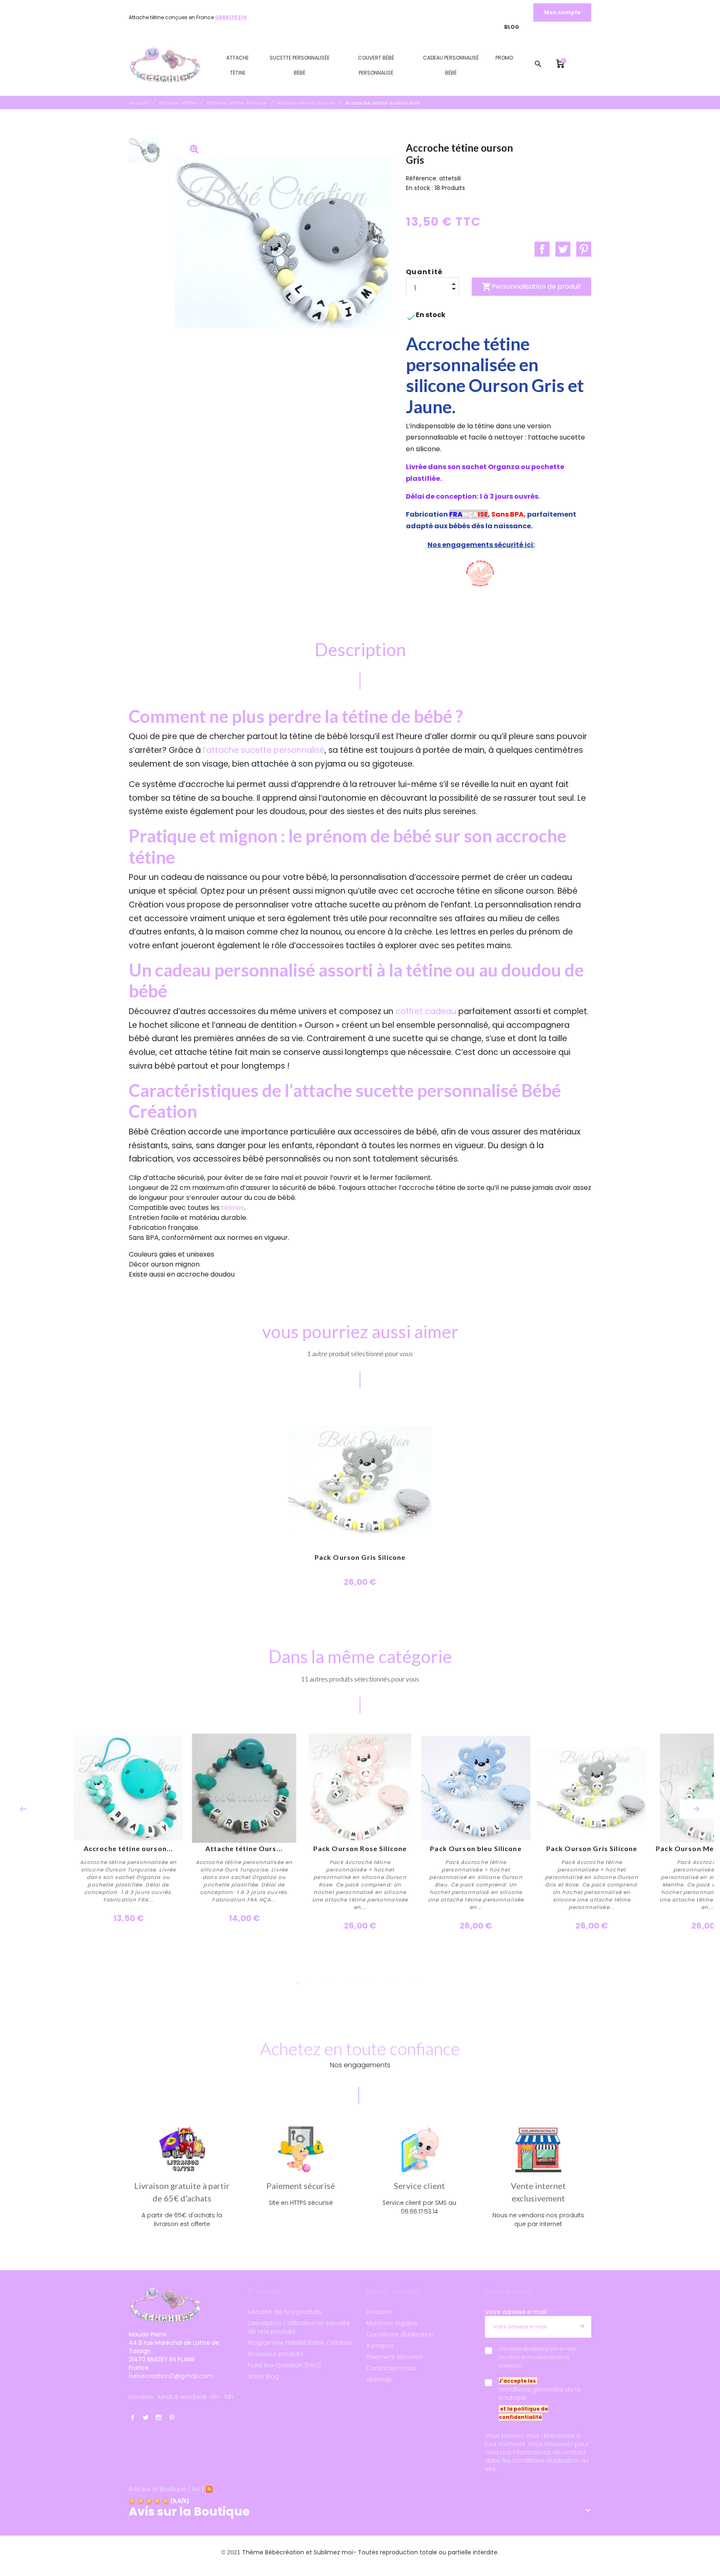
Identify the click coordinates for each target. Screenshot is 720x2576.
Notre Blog (263, 2376)
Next (697, 1809)
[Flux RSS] (209, 2489)
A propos (380, 2346)
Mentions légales (392, 2323)
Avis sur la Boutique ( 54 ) (166, 2489)
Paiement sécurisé (394, 2357)
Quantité (424, 272)
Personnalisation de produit (531, 287)
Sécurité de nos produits (285, 2312)
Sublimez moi (333, 2552)
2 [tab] (310, 1983)
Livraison (379, 2312)
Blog (512, 27)
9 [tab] (397, 1983)
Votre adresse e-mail (516, 2312)
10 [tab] (410, 1983)
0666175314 (231, 17)
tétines (233, 1208)
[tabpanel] (360, 1833)
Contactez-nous (391, 2368)
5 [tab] (347, 1983)
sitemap (379, 2379)
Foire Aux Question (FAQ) (284, 2365)
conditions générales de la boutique (540, 2394)
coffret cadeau (426, 1011)
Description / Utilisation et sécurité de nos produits (299, 2327)
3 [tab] (322, 1983)
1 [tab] (297, 1983)
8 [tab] (385, 1983)
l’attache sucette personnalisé (264, 750)
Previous (23, 1809)
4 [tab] (335, 1983)
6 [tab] (360, 1983)
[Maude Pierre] (165, 65)
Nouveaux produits (275, 2354)
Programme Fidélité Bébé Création (300, 2343)
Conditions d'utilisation (400, 2334)
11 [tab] (422, 1983)
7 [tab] (372, 1983)
